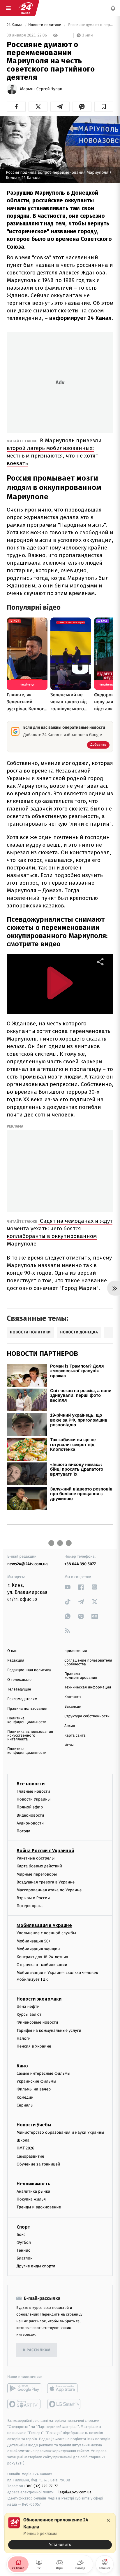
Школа (23, 2140)
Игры (69, 1745)
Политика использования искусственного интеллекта (30, 1736)
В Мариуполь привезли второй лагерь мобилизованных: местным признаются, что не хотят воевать (54, 452)
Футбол (24, 2242)
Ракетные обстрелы (36, 1858)
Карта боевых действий (39, 1866)
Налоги (24, 2038)
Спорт (23, 2227)
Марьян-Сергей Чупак (41, 89)
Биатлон (25, 2258)
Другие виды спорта (36, 2266)
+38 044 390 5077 (80, 1564)
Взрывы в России (33, 1898)
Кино (22, 2066)
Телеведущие (19, 1689)
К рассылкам (37, 2350)
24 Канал (15, 25)
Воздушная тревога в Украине (46, 1882)
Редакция (16, 1661)
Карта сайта (75, 1736)
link (68, 1587)
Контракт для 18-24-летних (42, 1957)
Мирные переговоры (37, 1874)
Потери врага (30, 1906)
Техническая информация (88, 1687)
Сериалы (25, 2105)
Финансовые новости (37, 2022)
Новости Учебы (34, 2125)
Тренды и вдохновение (39, 2207)
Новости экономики (39, 1999)
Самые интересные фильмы (43, 2073)
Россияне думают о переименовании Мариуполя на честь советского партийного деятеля (90, 25)
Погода (23, 1831)
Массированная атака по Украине (49, 1890)
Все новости (31, 1784)
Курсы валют (29, 2014)
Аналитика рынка (33, 2191)
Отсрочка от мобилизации (42, 1965)
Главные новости (33, 1791)
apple (64, 2388)
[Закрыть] (108, 2520)
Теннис (23, 2250)
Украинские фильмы (36, 2081)
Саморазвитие (30, 2156)
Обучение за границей (38, 2164)
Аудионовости (30, 1823)
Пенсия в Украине (34, 2046)
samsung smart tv (64, 2404)
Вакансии (73, 1707)
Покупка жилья (31, 2199)
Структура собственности (87, 1716)
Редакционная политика (29, 1670)
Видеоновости (30, 1815)
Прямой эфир (30, 1807)
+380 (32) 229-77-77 (41, 2486)
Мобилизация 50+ (33, 1941)
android (24, 2388)
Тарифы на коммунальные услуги (49, 2030)
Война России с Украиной (45, 1851)
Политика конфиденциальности (27, 1720)
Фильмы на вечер (34, 2089)
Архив (70, 1726)
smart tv (24, 2404)
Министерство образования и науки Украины (60, 2132)
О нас (12, 1651)
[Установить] (60, 2533)
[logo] (26, 8)
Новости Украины (34, 1799)
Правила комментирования (81, 1676)
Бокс (21, 2234)
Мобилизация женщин (38, 1949)
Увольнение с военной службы (46, 1933)
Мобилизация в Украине (44, 1925)
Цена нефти (28, 2007)
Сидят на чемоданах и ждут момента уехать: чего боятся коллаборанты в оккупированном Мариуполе (60, 1232)
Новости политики (45, 25)
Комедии (25, 2097)
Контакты (73, 1697)
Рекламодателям (22, 1699)
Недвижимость (33, 2184)
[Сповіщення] (113, 8)
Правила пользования (27, 1709)
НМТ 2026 (25, 2148)
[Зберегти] (104, 107)
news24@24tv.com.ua (28, 1564)
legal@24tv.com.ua (75, 2492)
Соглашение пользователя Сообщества (88, 1662)
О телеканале (19, 1680)
